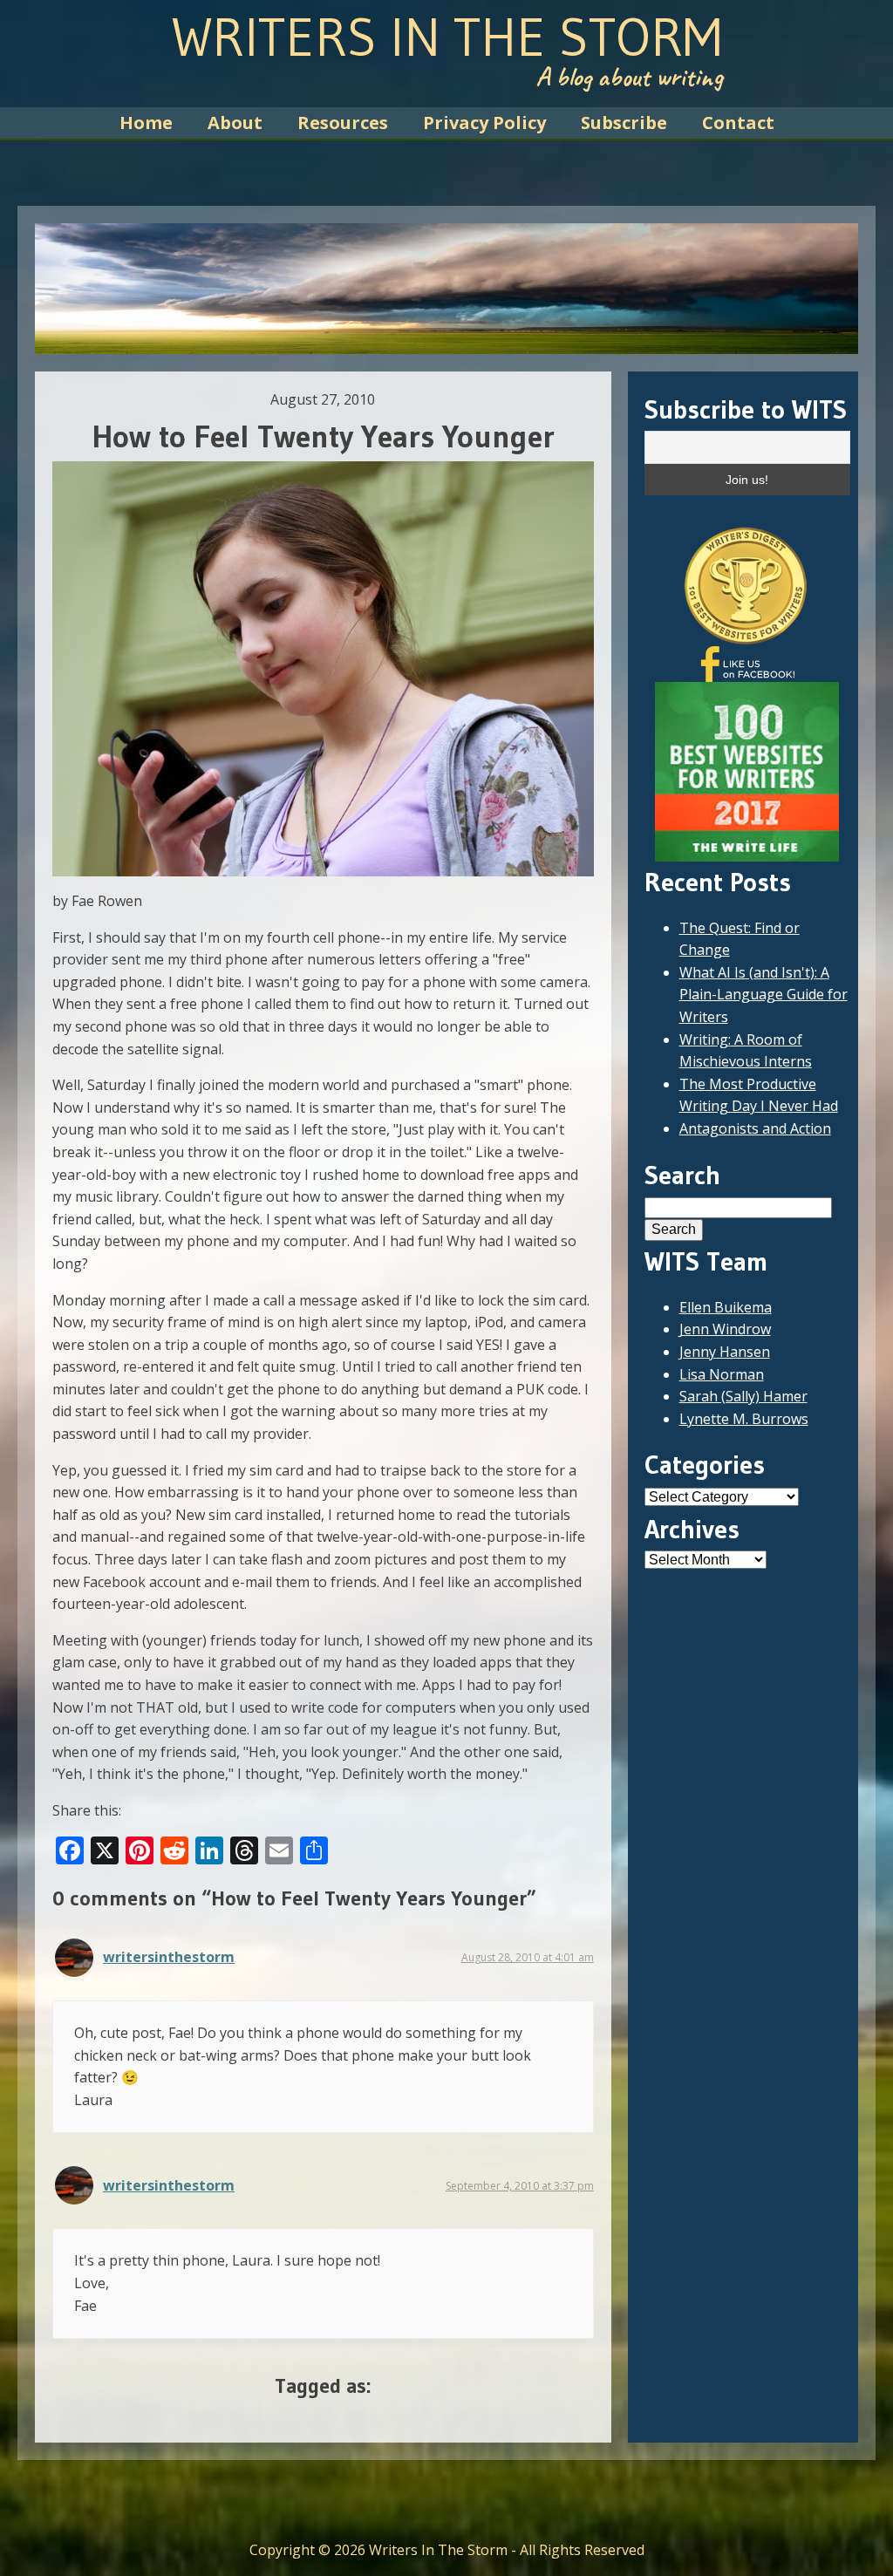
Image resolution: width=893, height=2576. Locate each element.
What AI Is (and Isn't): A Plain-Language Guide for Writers (763, 995)
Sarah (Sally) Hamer (743, 1396)
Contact (738, 123)
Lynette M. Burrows (744, 1419)
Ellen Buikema (726, 1307)
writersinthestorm (169, 1957)
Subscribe (624, 123)
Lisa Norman (722, 1374)
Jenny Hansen (725, 1352)
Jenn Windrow (725, 1329)
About (235, 123)
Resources (343, 123)
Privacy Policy (484, 123)
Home (146, 123)
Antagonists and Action (755, 1128)
